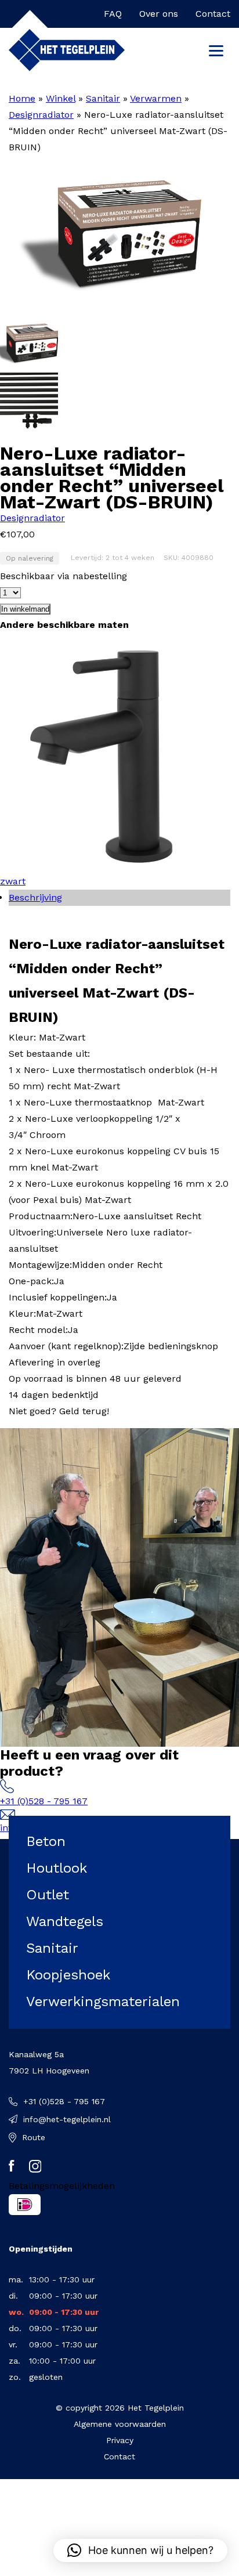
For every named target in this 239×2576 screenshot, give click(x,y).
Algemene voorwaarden (120, 2424)
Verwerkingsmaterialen (103, 2001)
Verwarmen (156, 98)
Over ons (159, 14)
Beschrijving (35, 897)
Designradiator (41, 115)
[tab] (119, 898)
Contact (213, 14)
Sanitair (103, 98)
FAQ (113, 14)
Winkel (61, 98)
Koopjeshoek (68, 1975)
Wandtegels (65, 1921)
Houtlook (57, 1868)
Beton (46, 1841)
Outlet (48, 1895)
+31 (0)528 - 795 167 (44, 1801)
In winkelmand (25, 609)
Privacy (120, 2440)
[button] (140, 2550)
